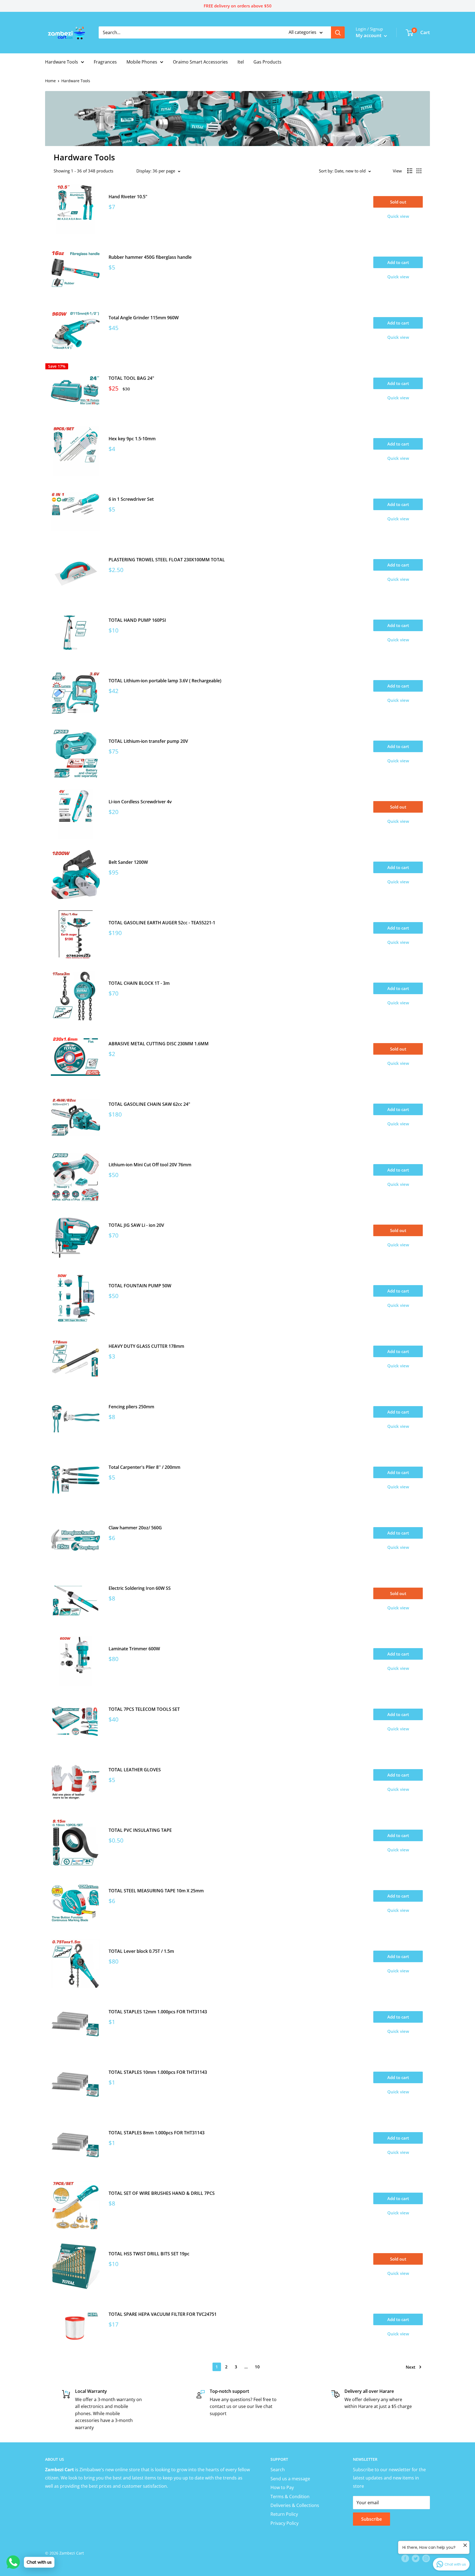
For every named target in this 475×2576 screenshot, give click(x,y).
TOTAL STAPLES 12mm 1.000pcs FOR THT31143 (158, 2012)
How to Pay (282, 2487)
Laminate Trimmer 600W (134, 1649)
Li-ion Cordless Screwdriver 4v (140, 802)
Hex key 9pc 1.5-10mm (132, 439)
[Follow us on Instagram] (426, 2558)
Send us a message (290, 2479)
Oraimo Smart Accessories (200, 62)
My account (369, 35)
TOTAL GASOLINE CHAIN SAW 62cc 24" (149, 1104)
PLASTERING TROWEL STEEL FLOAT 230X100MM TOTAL (167, 560)
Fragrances (105, 62)
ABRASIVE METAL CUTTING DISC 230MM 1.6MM (159, 1044)
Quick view (398, 216)
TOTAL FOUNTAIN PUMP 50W (140, 1286)
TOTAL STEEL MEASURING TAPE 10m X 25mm (156, 1891)
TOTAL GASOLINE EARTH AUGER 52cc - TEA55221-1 (162, 923)
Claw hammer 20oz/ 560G (135, 1528)
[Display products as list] (410, 171)
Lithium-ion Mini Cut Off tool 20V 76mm (150, 1165)
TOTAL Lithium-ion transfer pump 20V (148, 741)
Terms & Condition (290, 2497)
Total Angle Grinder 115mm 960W (144, 318)
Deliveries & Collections (295, 2505)
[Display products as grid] (419, 171)
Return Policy (284, 2514)
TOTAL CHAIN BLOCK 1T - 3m (139, 983)
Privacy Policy (285, 2523)
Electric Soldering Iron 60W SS (140, 1588)
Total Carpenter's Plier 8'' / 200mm (144, 1467)
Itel (241, 62)
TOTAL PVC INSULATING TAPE (140, 1830)
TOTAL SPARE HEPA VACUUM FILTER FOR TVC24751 (163, 2314)
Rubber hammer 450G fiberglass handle (150, 257)
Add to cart (398, 262)
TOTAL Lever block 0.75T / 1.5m (141, 1951)
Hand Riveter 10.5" (128, 197)
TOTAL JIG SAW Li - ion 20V (136, 1225)
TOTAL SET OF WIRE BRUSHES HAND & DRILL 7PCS (162, 2193)
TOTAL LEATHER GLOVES (135, 1770)
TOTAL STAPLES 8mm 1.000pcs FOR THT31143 (157, 2133)
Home (50, 81)
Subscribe (372, 2519)
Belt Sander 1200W (128, 862)
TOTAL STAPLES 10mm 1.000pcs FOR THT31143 (158, 2072)
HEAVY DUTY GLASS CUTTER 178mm (146, 1346)
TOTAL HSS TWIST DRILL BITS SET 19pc (149, 2254)
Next (411, 2367)
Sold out (398, 202)
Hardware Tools (62, 62)
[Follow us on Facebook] (405, 2558)
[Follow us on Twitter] (416, 2558)
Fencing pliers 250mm (131, 1407)
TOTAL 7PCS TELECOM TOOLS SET (144, 1709)
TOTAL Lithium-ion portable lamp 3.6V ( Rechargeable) (165, 681)
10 (257, 2367)
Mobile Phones (142, 62)
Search (278, 2470)
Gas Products (267, 62)
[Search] (338, 32)
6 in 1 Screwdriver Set (131, 499)
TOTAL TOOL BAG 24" (131, 378)
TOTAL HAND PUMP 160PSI (137, 620)
